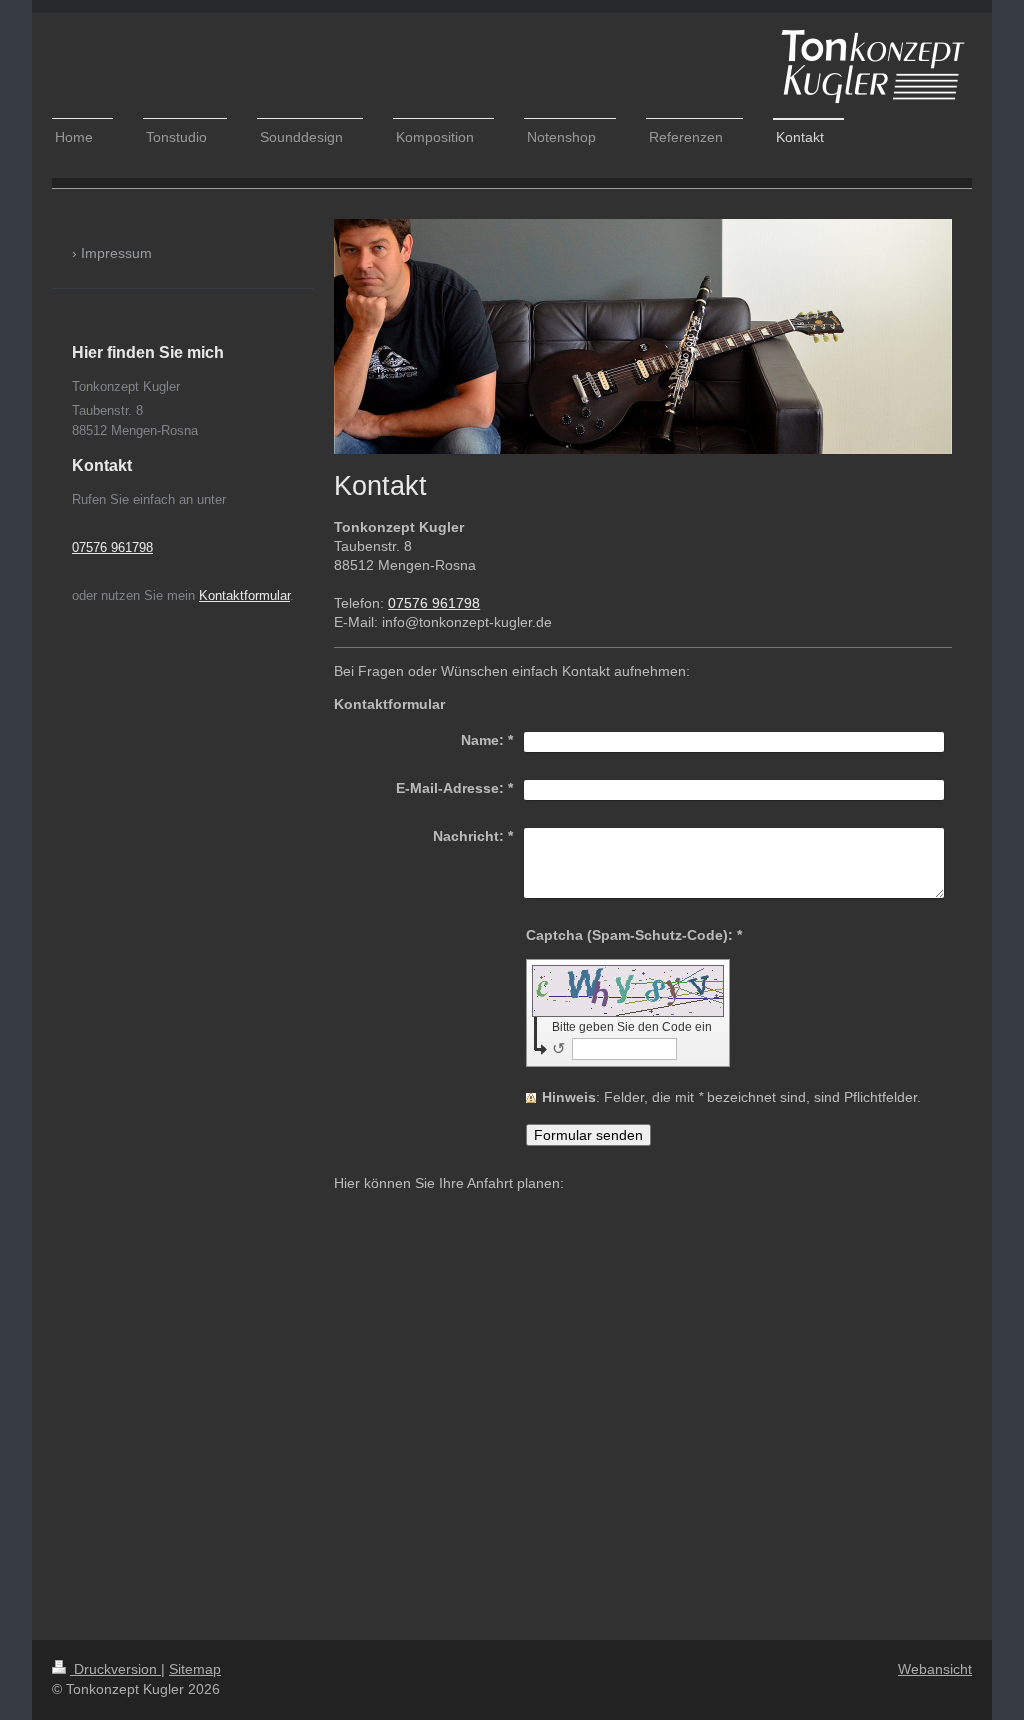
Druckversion (115, 1669)
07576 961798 (434, 603)
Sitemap (195, 1669)
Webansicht (935, 1669)
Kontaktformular (244, 595)
